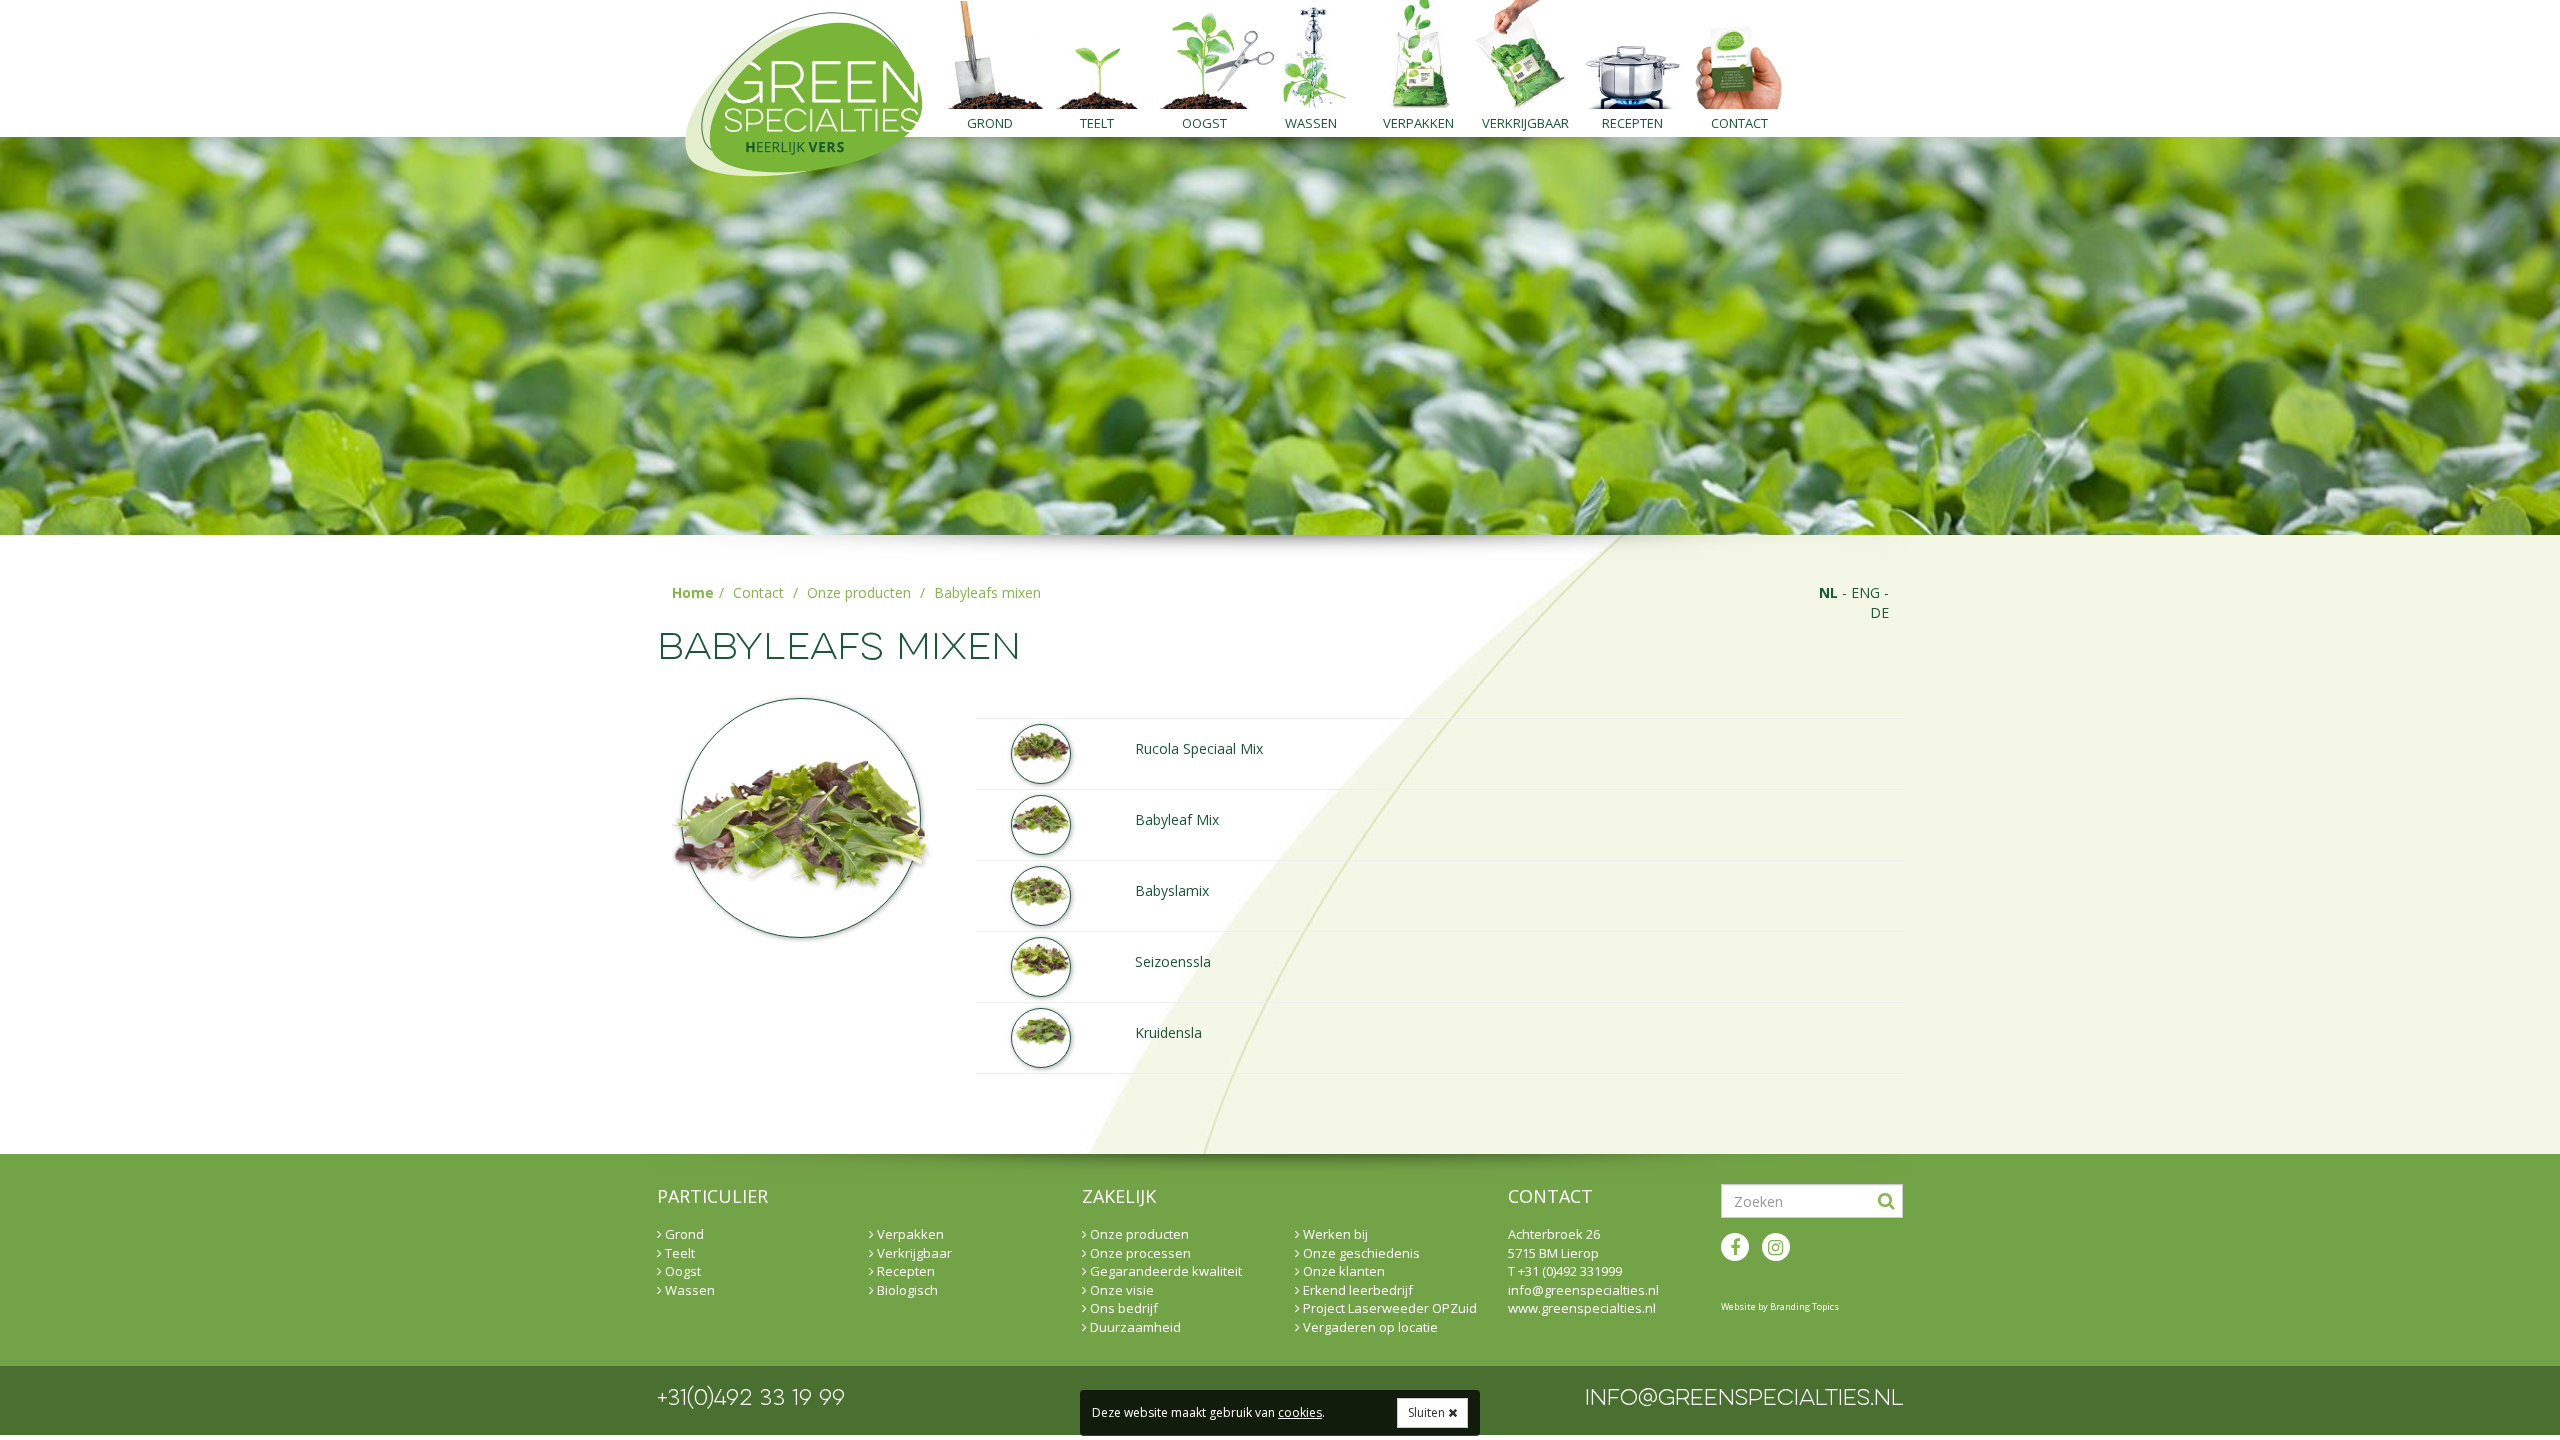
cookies (1300, 1412)
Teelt (1097, 123)
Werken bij (1334, 1234)
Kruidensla (1168, 1032)
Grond (990, 123)
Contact (1739, 123)
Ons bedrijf (1122, 1308)
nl (1828, 592)
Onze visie (1120, 1290)
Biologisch (906, 1290)
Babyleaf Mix (1177, 819)
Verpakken (1418, 123)
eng (1865, 592)
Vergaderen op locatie (1369, 1327)
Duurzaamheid (1134, 1327)
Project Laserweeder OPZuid (1388, 1308)
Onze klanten (1342, 1271)
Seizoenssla (1173, 961)
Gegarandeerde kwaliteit (1164, 1271)
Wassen (1311, 123)
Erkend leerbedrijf (1356, 1290)
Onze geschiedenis (1360, 1253)
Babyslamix (1172, 890)
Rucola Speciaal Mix (1199, 748)
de (1879, 612)
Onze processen (1139, 1253)
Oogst (1204, 123)
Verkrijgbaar (1525, 123)
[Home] (795, 88)
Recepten (1632, 123)
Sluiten (1428, 1412)
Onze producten (859, 592)
